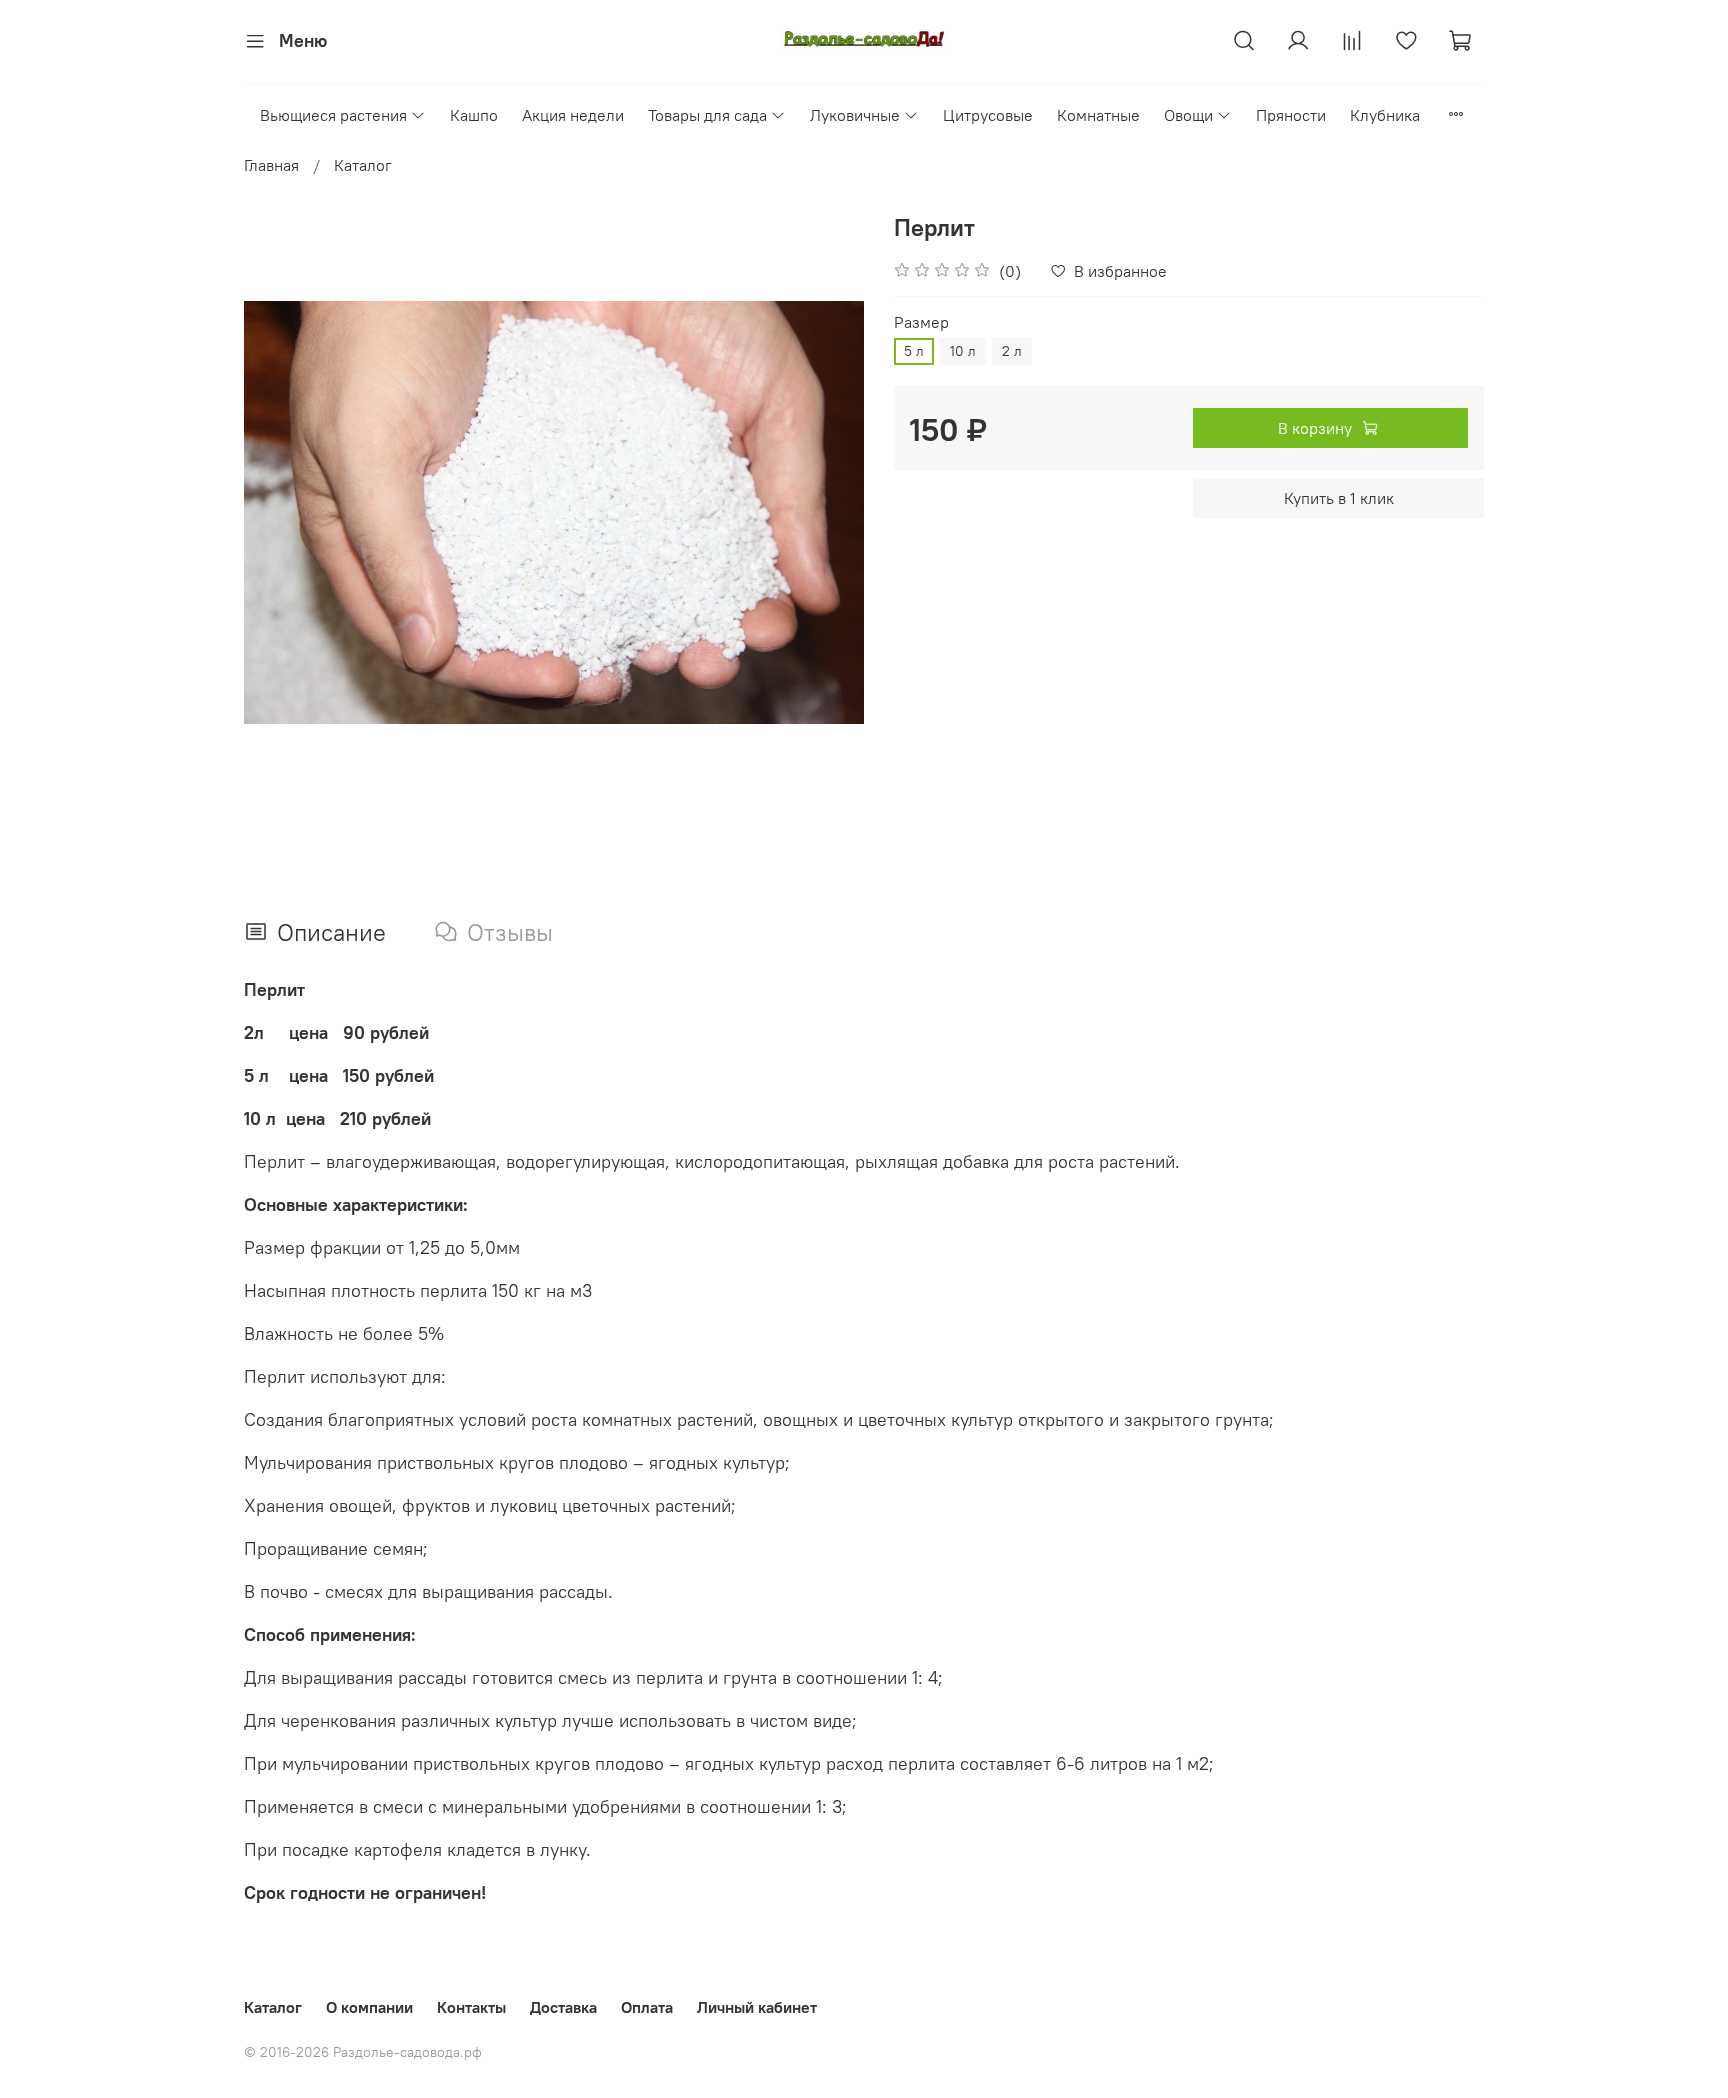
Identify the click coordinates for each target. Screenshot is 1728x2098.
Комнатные (1098, 115)
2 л (1012, 351)
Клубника (1385, 115)
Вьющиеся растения (333, 115)
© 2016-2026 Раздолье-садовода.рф (363, 2052)
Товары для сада (707, 115)
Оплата (647, 2007)
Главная (271, 165)
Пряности (1291, 115)
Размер (921, 322)
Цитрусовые (988, 115)
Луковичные (855, 115)
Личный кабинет (757, 2007)
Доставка (563, 2007)
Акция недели (573, 115)
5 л (914, 351)
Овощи (1188, 115)
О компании (369, 2007)
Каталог (363, 165)
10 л (963, 351)
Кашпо (474, 115)
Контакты (471, 2007)
